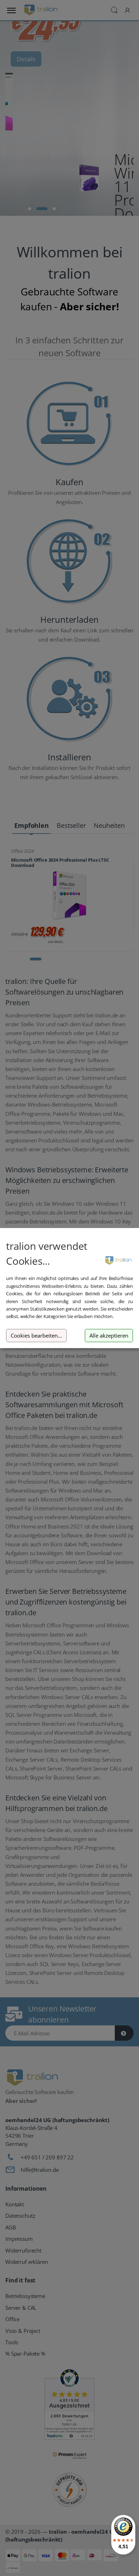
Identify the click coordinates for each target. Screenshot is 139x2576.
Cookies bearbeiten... (36, 1336)
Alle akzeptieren (109, 1336)
